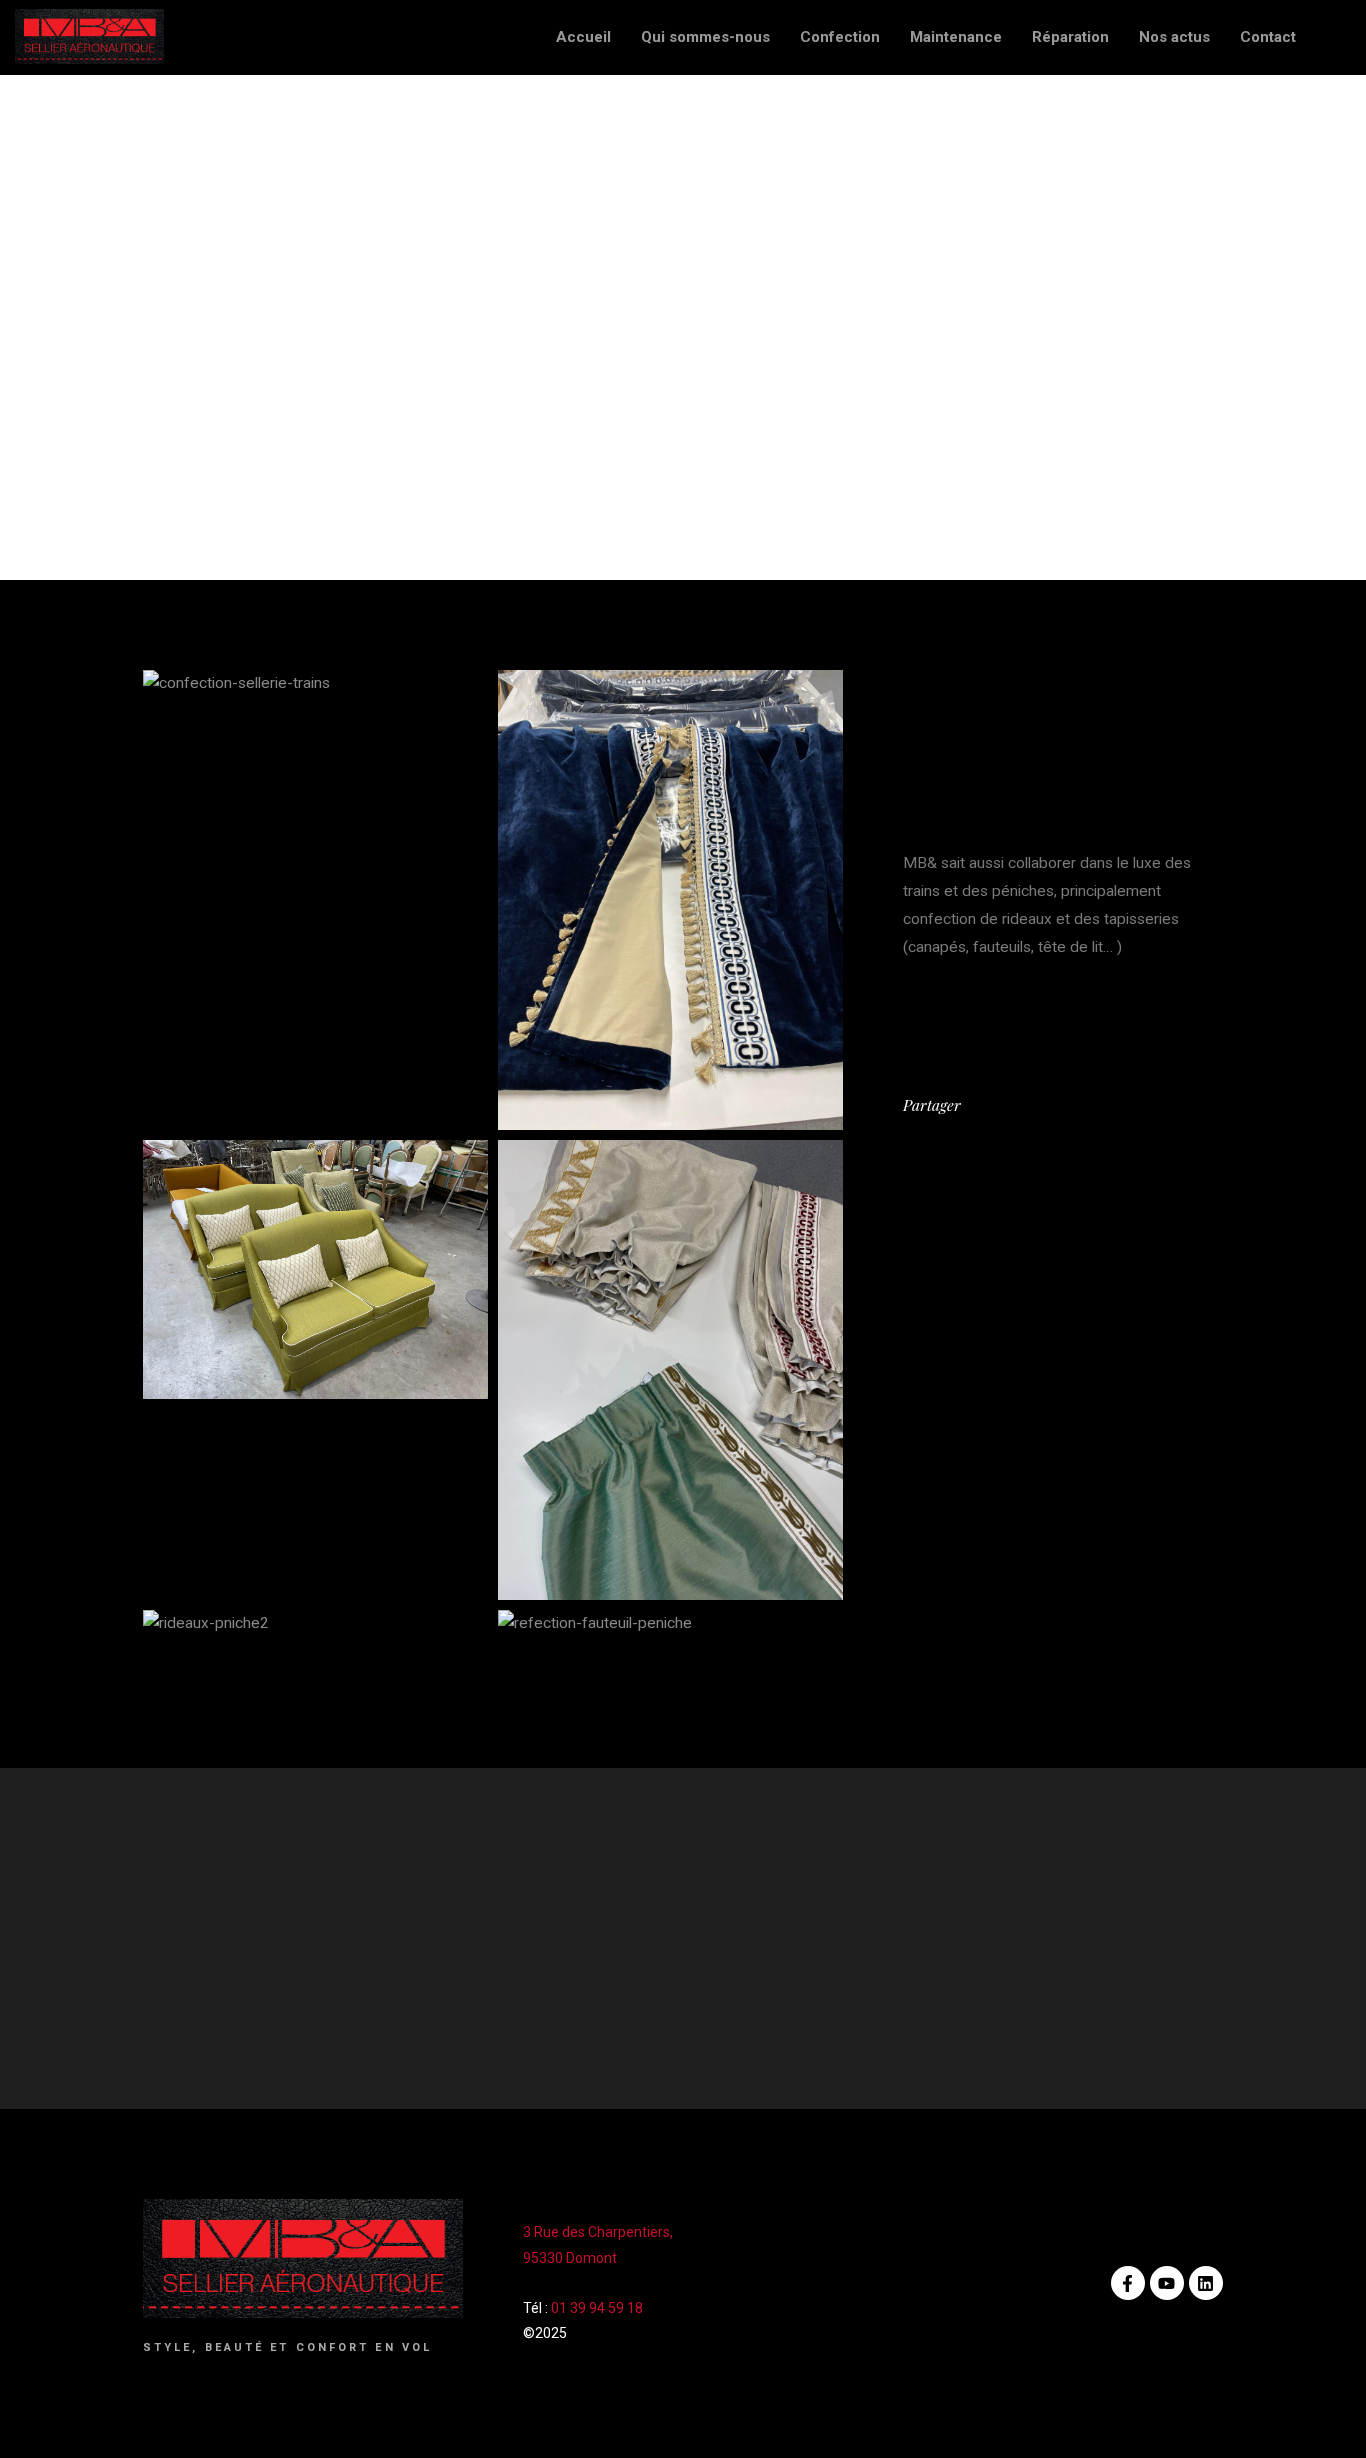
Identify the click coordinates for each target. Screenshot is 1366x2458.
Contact (1268, 37)
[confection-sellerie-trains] (315, 684)
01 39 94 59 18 (597, 2308)
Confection (840, 37)
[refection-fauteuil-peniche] (670, 1624)
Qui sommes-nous (705, 37)
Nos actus (1174, 37)
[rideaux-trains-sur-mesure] (670, 900)
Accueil (583, 37)
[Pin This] (1018, 1105)
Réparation (1070, 37)
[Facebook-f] (1128, 2283)
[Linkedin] (1206, 2283)
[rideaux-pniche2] (315, 1624)
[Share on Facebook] (997, 1105)
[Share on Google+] (1039, 1105)
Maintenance (956, 37)
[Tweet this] (976, 1105)
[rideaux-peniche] (670, 1370)
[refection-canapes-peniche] (315, 1269)
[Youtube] (1167, 2283)
